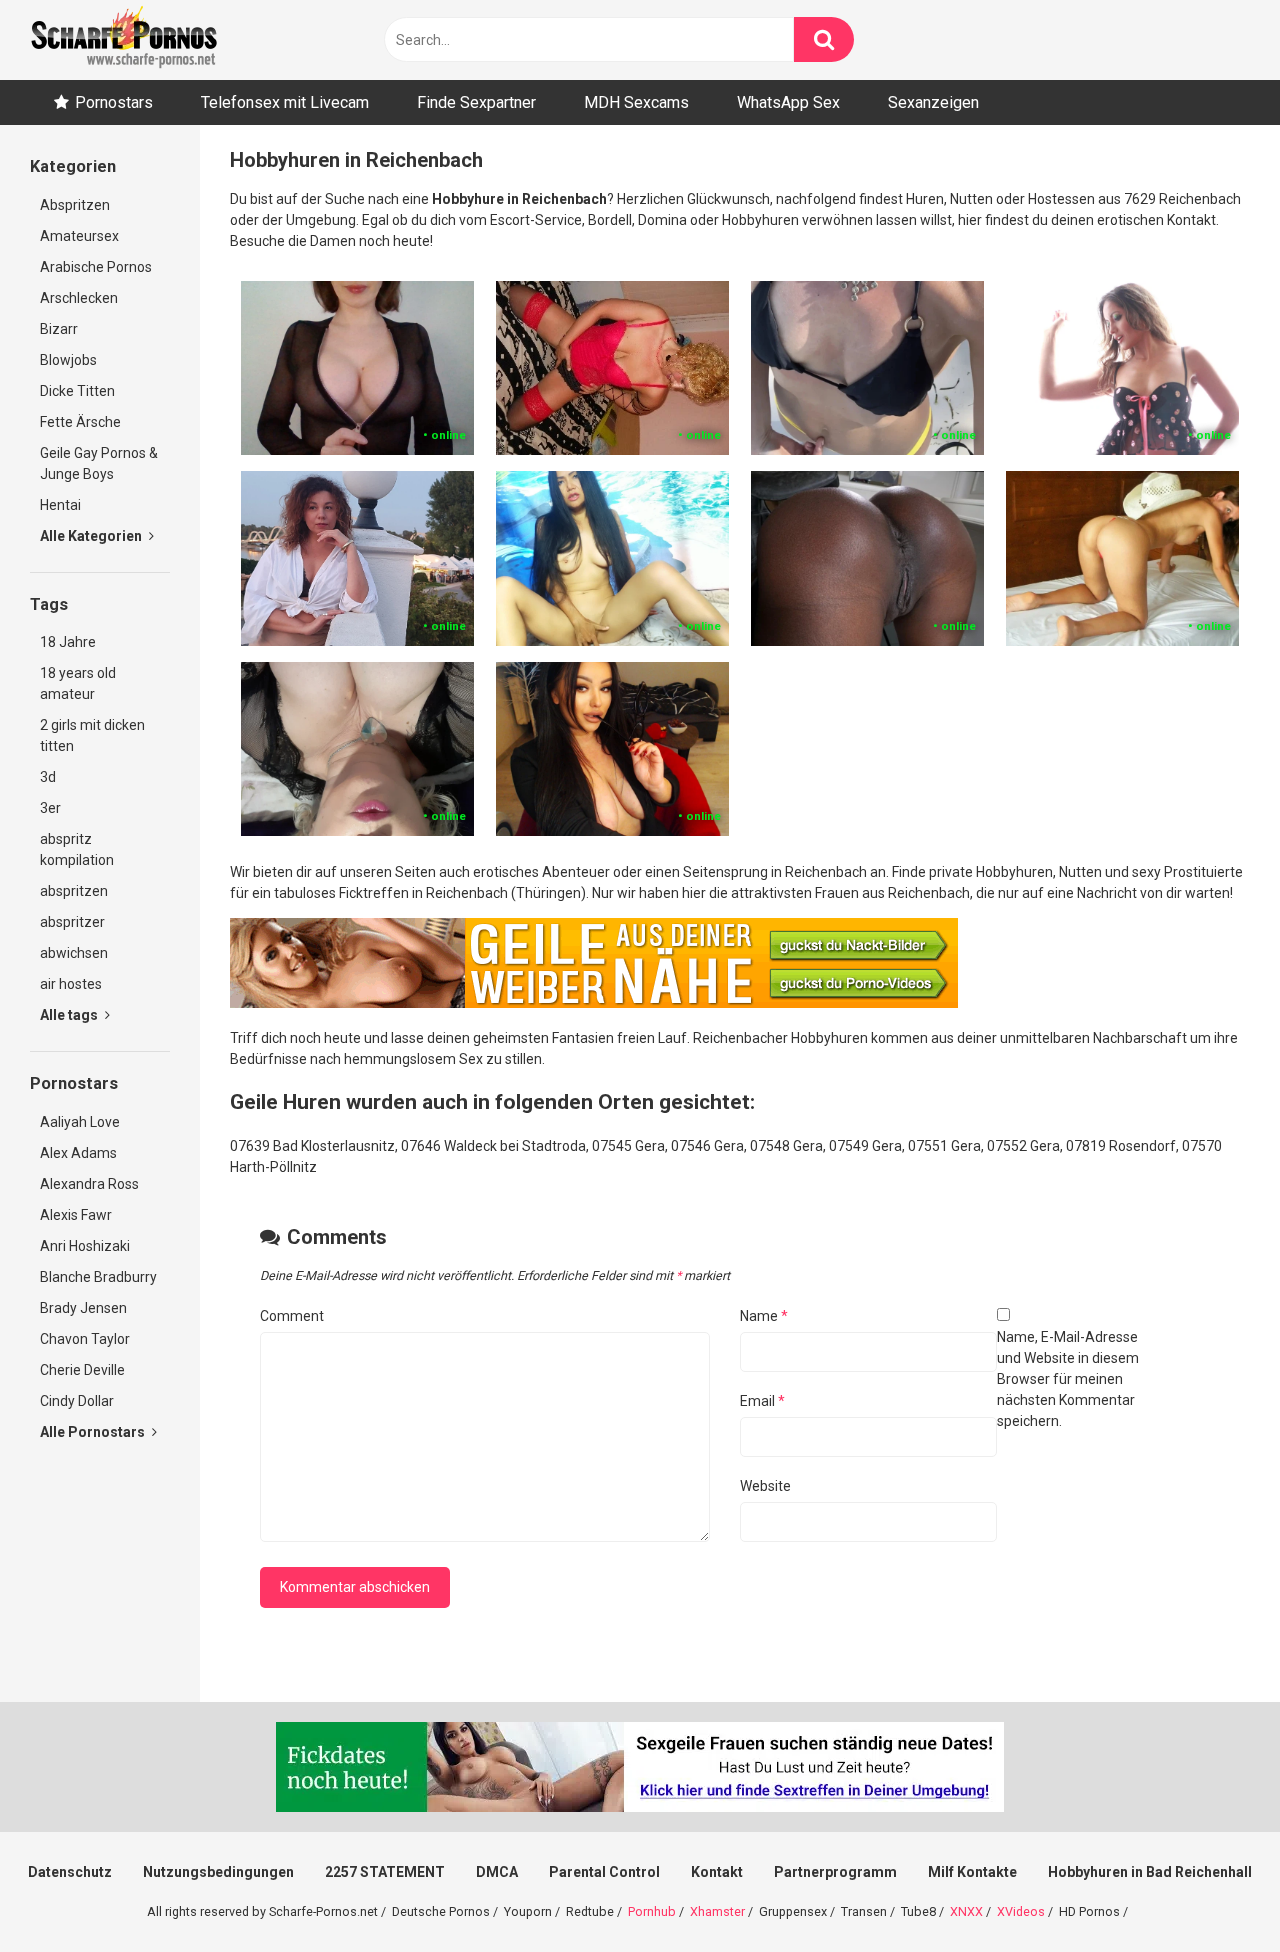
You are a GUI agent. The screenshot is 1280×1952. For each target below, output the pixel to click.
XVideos (1021, 1911)
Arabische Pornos (96, 267)
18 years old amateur (78, 683)
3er (50, 808)
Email (762, 1401)
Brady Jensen (83, 1308)
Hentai (60, 505)
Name (764, 1316)
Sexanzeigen (933, 102)
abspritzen (74, 891)
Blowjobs (68, 360)
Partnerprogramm (835, 1872)
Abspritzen (75, 205)
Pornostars (114, 102)
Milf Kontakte (972, 1872)
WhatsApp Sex (788, 102)
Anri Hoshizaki (85, 1246)
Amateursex (79, 236)
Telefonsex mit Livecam (285, 102)
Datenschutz (70, 1872)
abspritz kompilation (77, 849)
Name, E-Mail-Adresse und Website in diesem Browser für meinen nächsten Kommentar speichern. (1068, 1379)
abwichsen (74, 953)
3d (48, 777)
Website (765, 1486)
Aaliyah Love (80, 1122)
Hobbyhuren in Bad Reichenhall (1150, 1872)
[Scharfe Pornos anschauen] (124, 40)
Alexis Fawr (76, 1215)
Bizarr (59, 329)
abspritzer (72, 922)
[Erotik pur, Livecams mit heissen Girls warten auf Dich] (594, 1003)
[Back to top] (1213, 1891)
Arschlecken (79, 298)
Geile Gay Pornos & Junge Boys (99, 463)
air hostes (71, 984)
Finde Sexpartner (476, 102)
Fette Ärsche (80, 422)
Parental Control (604, 1872)
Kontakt (717, 1872)
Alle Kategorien (92, 536)
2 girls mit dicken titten (92, 735)
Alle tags (70, 1015)
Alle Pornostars (94, 1432)
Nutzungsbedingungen (218, 1872)
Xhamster (717, 1911)
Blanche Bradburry (98, 1277)
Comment (292, 1316)
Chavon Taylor (85, 1339)
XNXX (966, 1911)
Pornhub (652, 1911)
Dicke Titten (77, 391)
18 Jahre (68, 642)
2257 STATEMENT (385, 1872)
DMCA (497, 1872)
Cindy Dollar (77, 1401)
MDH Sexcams (636, 102)
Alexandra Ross (89, 1184)
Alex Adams (78, 1153)
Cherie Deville (82, 1370)
